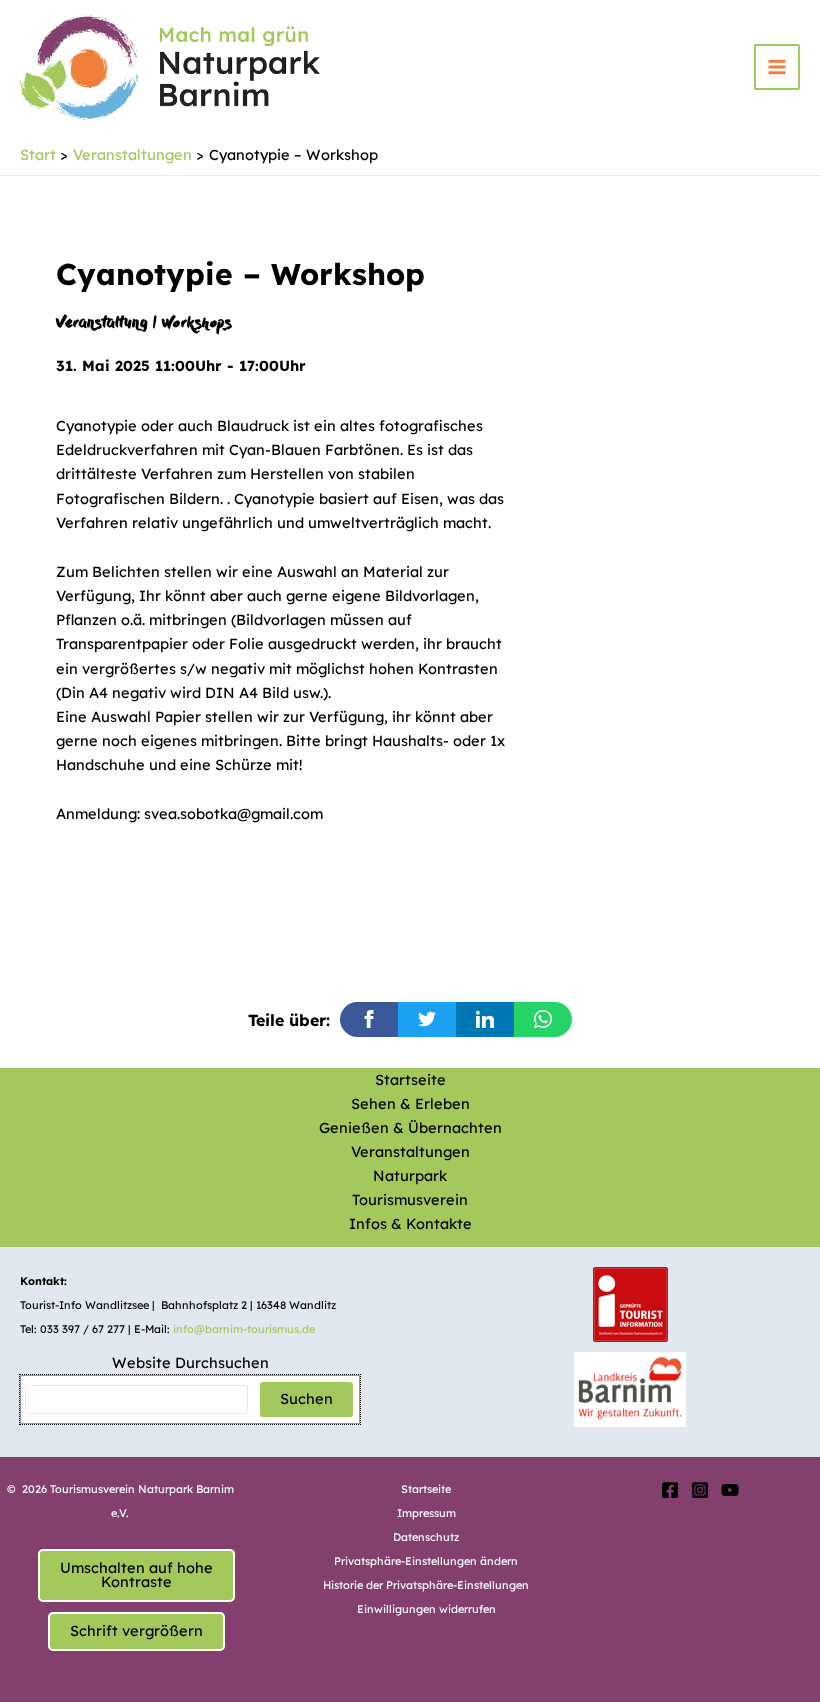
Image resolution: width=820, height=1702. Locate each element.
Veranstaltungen (410, 1151)
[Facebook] (670, 1490)
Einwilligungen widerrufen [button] (426, 1609)
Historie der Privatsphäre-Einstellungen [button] (426, 1585)
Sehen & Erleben (410, 1103)
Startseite (410, 1079)
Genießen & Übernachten (410, 1127)
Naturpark (410, 1175)
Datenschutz (426, 1537)
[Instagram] (700, 1490)
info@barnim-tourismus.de (244, 1329)
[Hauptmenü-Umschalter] (777, 67)
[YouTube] (730, 1490)
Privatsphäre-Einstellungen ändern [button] (426, 1561)
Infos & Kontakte (410, 1223)
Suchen (306, 1398)
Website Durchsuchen (190, 1362)
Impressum (426, 1513)
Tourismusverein (410, 1199)
